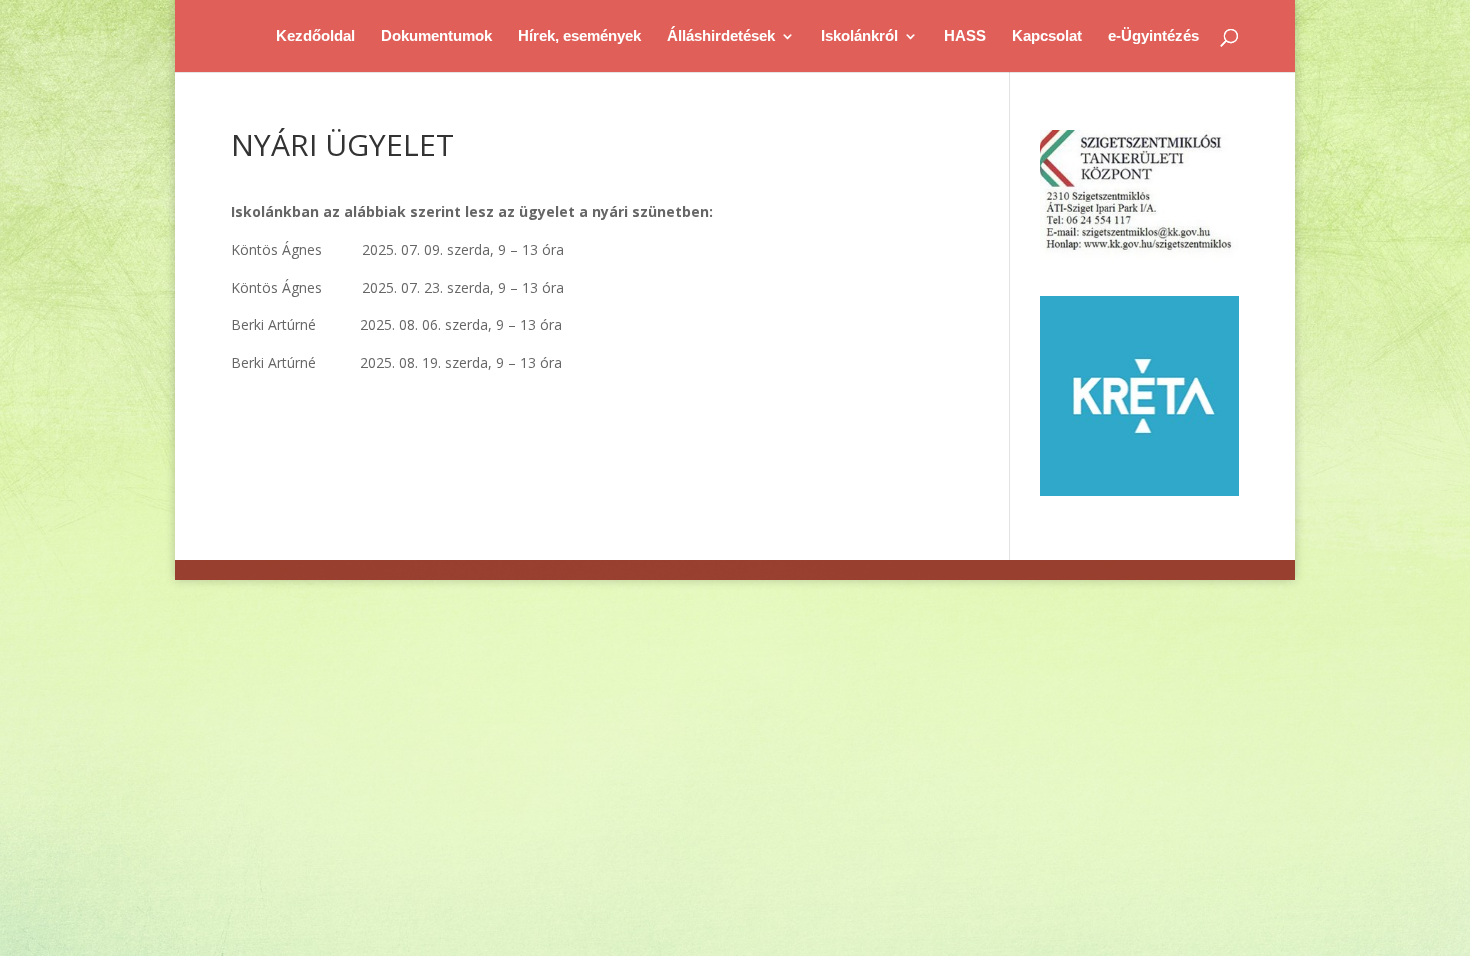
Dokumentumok (436, 36)
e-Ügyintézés (1153, 36)
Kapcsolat (1047, 36)
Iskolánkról (859, 36)
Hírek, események (579, 36)
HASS (965, 36)
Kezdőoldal (315, 36)
